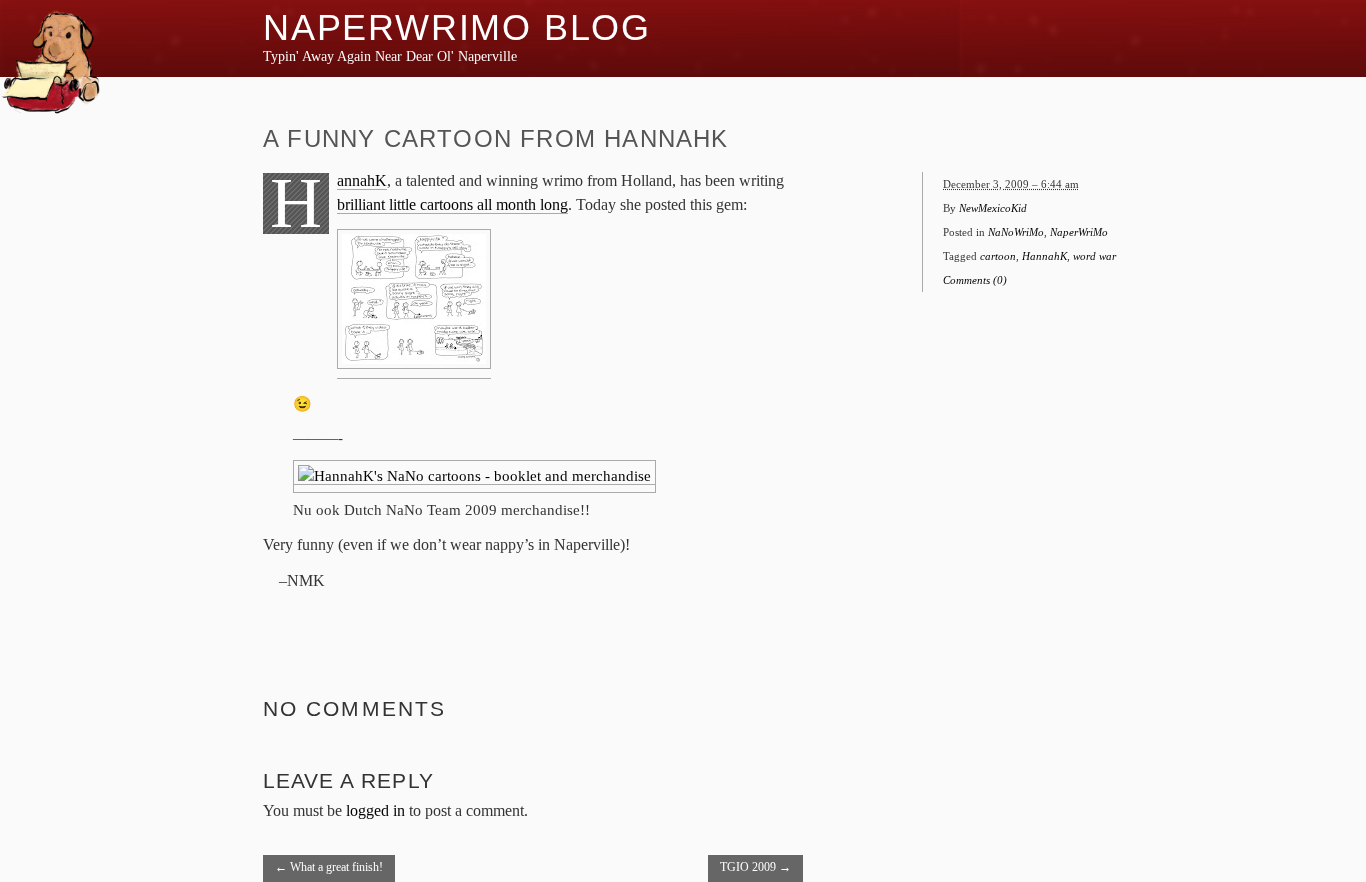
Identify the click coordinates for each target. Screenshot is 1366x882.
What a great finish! (329, 867)
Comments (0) (975, 280)
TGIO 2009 (755, 867)
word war (1094, 256)
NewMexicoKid (993, 208)
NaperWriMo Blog (457, 27)
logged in (375, 810)
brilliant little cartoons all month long (452, 204)
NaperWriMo (1079, 232)
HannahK (362, 181)
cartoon (998, 256)
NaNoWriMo (1016, 232)
